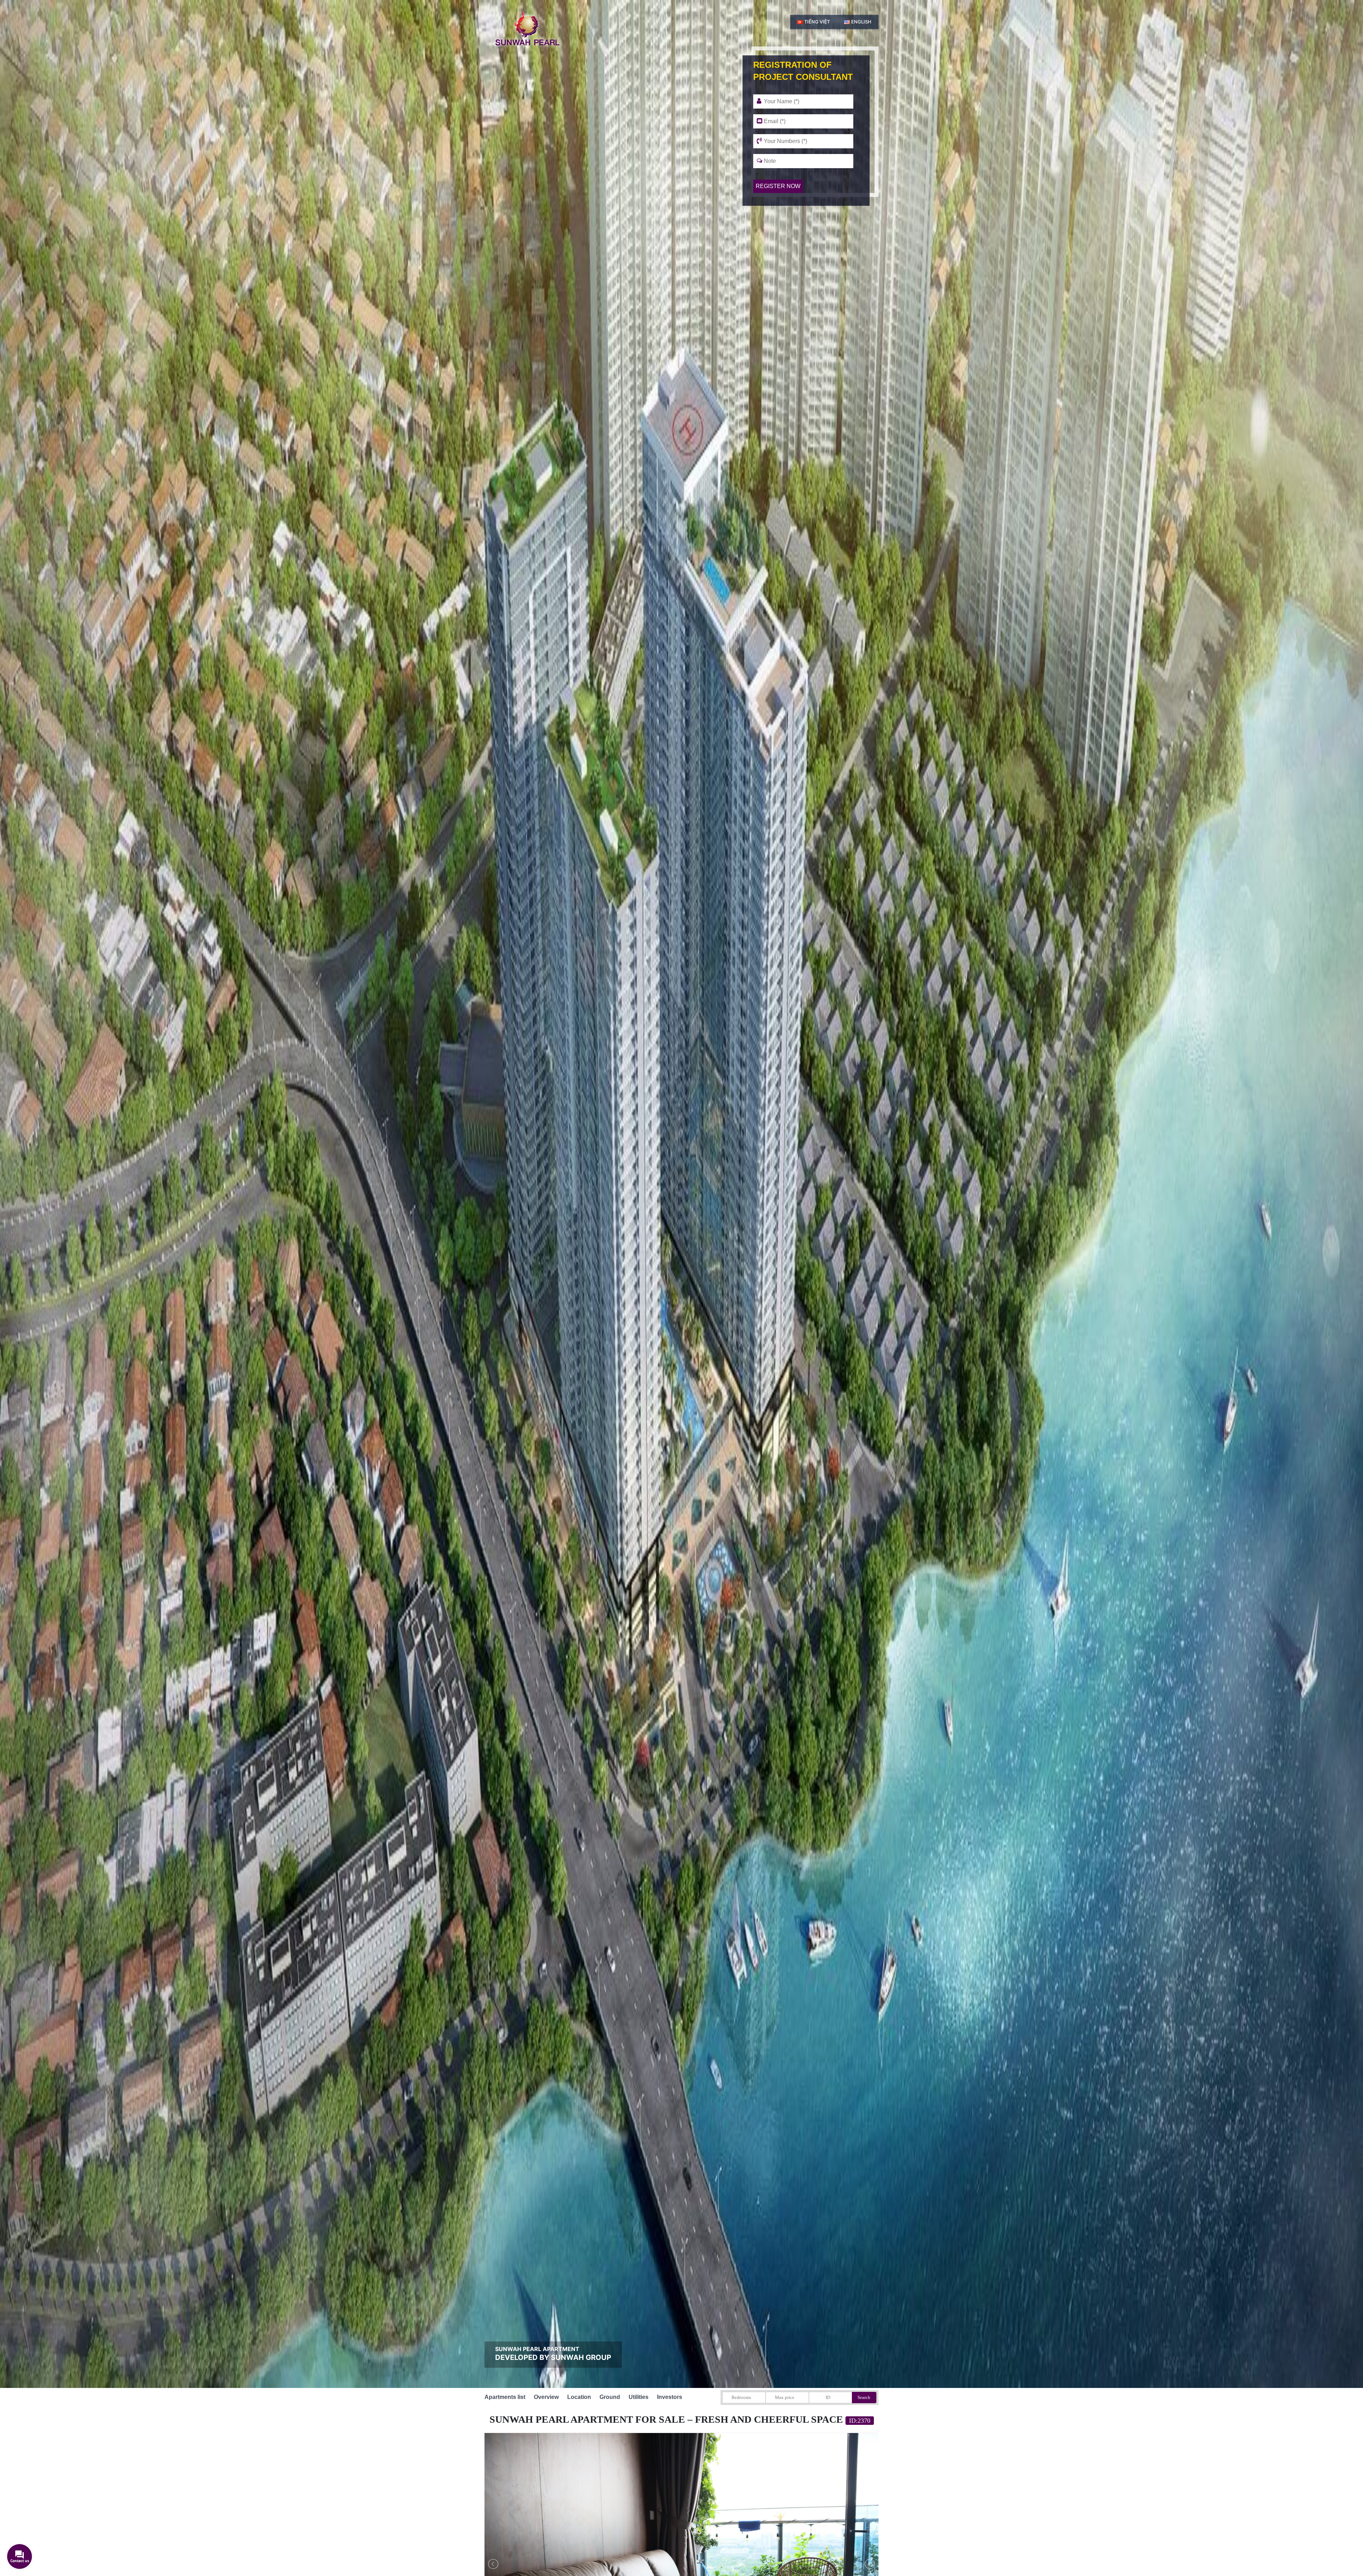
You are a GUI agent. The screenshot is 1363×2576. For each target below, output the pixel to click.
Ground (610, 2397)
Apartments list (505, 2397)
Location (579, 2397)
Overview (546, 2397)
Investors (670, 2397)
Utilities (639, 2397)
